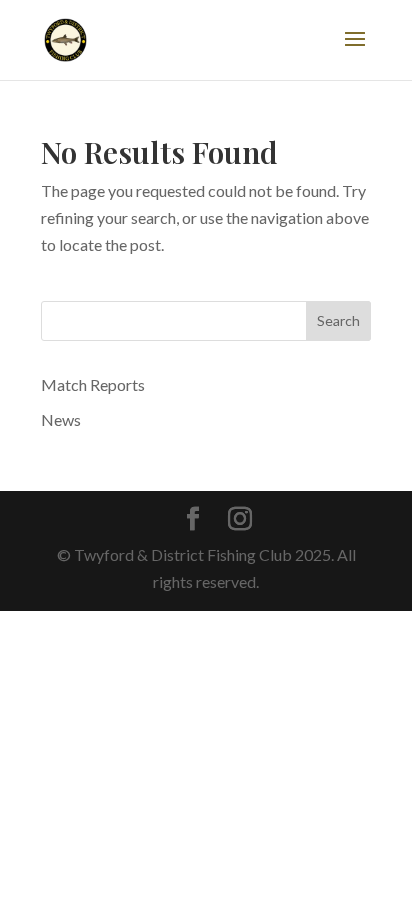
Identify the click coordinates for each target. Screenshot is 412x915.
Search (338, 320)
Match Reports (93, 384)
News (61, 419)
